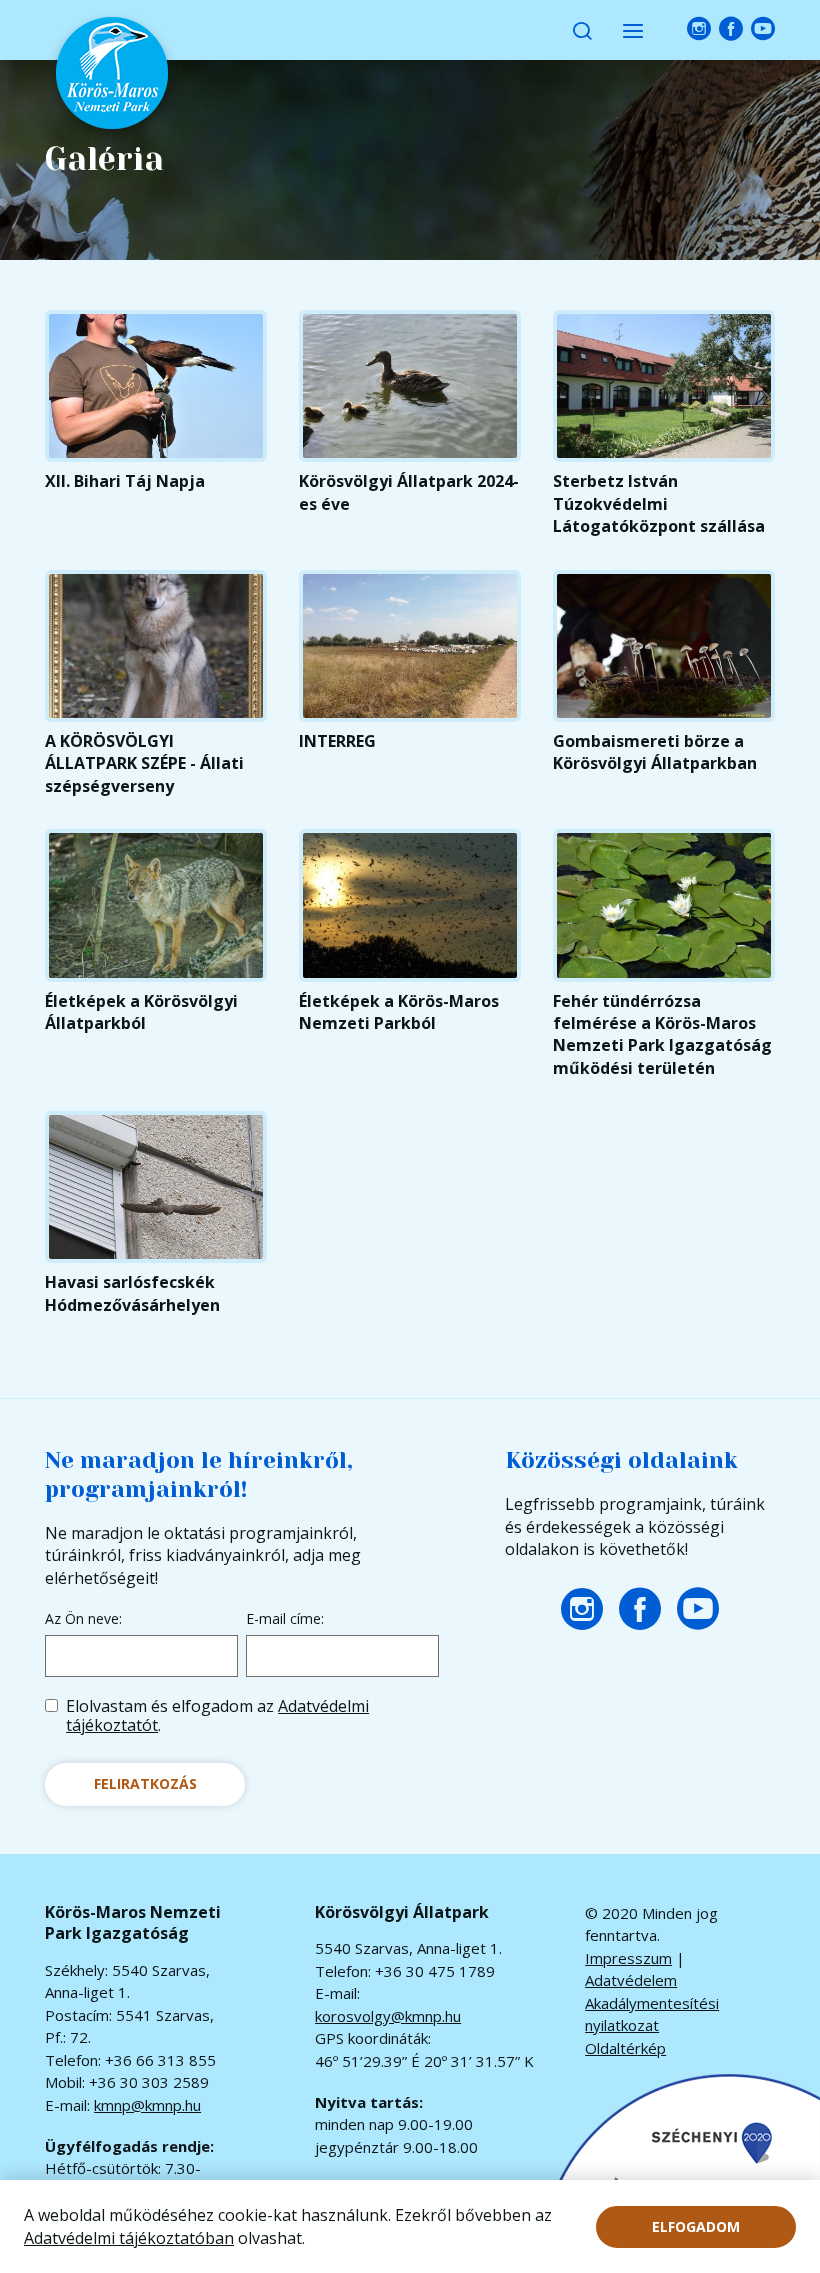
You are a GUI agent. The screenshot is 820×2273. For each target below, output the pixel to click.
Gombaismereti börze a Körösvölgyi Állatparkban (655, 752)
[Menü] (633, 30)
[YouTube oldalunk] (763, 29)
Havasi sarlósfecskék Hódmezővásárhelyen (132, 1293)
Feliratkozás (145, 1783)
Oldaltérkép (625, 2048)
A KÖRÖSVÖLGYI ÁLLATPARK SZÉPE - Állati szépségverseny (144, 763)
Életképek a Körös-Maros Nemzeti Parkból (399, 1012)
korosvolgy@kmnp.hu (388, 2016)
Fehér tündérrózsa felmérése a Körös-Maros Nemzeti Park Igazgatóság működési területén (662, 1034)
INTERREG (337, 741)
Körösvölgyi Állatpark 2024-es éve (409, 492)
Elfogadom (696, 2226)
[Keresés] (582, 30)
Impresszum (628, 1958)
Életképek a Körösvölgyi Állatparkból (141, 1012)
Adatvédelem (631, 1980)
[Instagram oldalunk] (699, 29)
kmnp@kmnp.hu (147, 2105)
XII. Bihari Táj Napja (125, 481)
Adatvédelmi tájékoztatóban (129, 2238)
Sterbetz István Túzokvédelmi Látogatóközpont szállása (659, 503)
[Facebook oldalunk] (731, 29)
